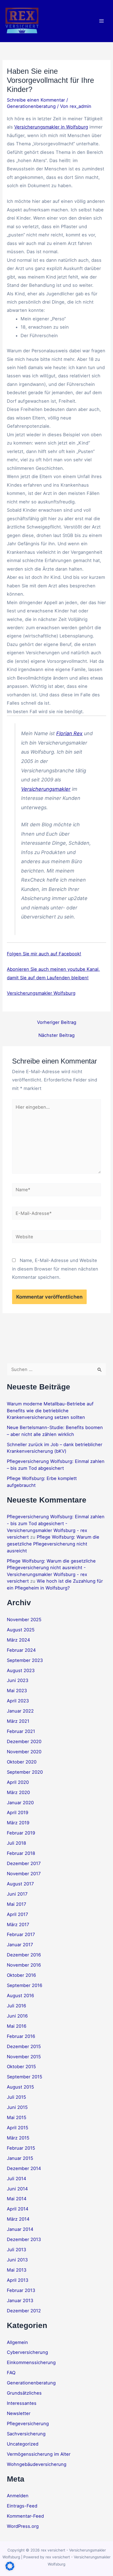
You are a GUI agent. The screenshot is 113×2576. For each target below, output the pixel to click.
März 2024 (19, 1640)
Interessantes (22, 2403)
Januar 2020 (20, 1803)
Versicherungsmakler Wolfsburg (41, 993)
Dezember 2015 (24, 2046)
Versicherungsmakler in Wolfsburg (51, 127)
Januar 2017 (20, 1945)
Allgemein (17, 2342)
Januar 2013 (20, 2300)
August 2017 (20, 1884)
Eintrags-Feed (22, 2506)
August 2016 (20, 1996)
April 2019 (18, 1812)
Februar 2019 (21, 1833)
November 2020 (24, 1752)
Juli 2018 (16, 1843)
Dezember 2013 (24, 2239)
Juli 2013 (16, 2250)
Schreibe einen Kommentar (36, 100)
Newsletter (19, 2413)
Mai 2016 (17, 2026)
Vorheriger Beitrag (57, 1022)
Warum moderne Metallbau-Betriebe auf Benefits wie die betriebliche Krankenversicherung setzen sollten (50, 1410)
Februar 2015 (21, 2148)
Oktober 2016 (21, 1975)
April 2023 (18, 1701)
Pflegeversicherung (28, 2424)
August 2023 (21, 1670)
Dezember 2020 (24, 1741)
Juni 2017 (17, 1894)
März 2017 (18, 1924)
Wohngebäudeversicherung (37, 2464)
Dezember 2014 (24, 2168)
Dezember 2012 (24, 2311)
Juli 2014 (17, 2179)
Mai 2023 (17, 1691)
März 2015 (18, 2138)
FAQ (11, 2373)
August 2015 (20, 2087)
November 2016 (24, 1965)
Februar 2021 (21, 1731)
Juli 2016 (16, 2006)
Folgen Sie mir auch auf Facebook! (44, 954)
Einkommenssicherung (31, 2362)
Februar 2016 (21, 2036)
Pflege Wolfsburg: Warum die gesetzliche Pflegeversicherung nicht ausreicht (53, 1544)
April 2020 (18, 1782)
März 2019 (18, 1823)
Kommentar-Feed (25, 2516)
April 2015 (18, 2128)
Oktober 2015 (21, 2067)
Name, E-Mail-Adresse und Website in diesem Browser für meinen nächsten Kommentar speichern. (55, 1269)
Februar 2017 (21, 1934)
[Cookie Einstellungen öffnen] (10, 2569)
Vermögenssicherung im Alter (39, 2454)
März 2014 (18, 2219)
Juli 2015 (16, 2097)
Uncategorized (23, 2444)
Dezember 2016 (24, 1955)
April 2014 (18, 2209)
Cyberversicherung (27, 2352)
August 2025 (21, 1630)
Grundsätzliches (24, 2393)
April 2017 (17, 1914)
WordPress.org (23, 2526)
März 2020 (18, 1792)
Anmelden (18, 2496)
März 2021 (18, 1721)
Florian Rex (69, 733)
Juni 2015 (17, 2107)
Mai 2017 (16, 1904)
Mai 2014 (17, 2199)
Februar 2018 (21, 1853)
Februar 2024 (21, 1650)
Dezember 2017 (24, 1863)
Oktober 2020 (22, 1762)
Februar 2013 (21, 2290)
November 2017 (24, 1874)
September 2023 (25, 1660)
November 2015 (24, 2057)
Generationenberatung (31, 106)
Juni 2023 (18, 1680)
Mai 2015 (17, 2117)
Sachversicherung (26, 2434)
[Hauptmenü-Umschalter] (101, 21)
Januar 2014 (20, 2229)
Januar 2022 (20, 1711)
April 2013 (18, 2280)
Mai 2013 (17, 2270)
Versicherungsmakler (46, 789)
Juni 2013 (17, 2260)
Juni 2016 (17, 2016)
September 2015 (25, 2077)
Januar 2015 (20, 2158)
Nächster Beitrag (56, 1035)
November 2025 (24, 1620)
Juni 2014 (17, 2189)
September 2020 (25, 1772)
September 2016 (25, 1985)
